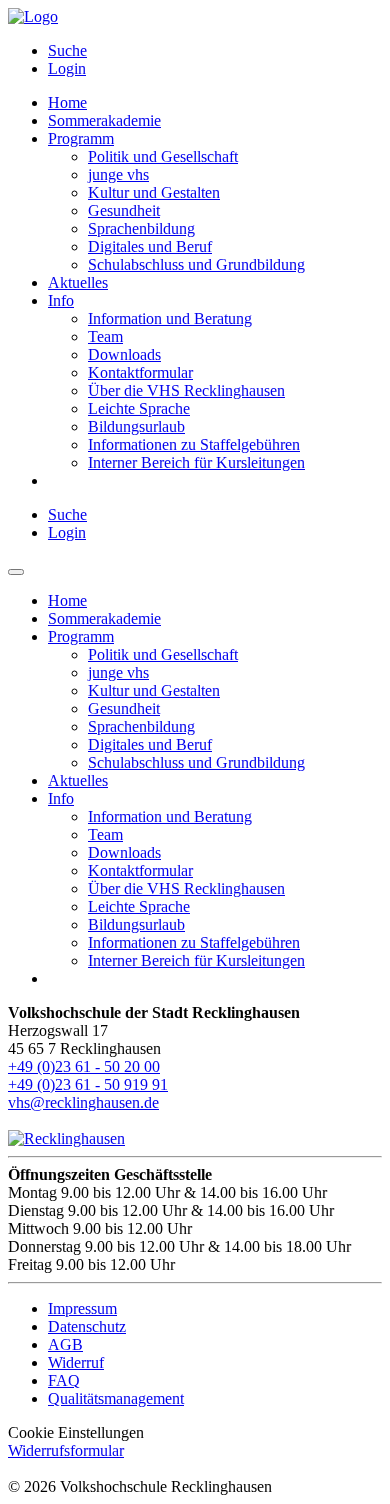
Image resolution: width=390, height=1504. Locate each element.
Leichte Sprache (139, 408)
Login (67, 68)
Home (67, 102)
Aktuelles (78, 282)
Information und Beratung (170, 318)
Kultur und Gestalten (154, 192)
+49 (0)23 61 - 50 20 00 (84, 1066)
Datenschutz (87, 1326)
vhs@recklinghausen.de (83, 1102)
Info (61, 300)
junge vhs (118, 174)
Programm (81, 138)
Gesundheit (124, 210)
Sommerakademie (104, 120)
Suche (67, 50)
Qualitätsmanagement (116, 1398)
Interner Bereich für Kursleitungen (196, 462)
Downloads (124, 354)
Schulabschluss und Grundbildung (196, 264)
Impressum (82, 1308)
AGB (65, 1344)
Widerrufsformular (66, 1450)
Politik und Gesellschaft (163, 156)
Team (105, 336)
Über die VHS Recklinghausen (186, 390)
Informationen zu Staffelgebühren (194, 444)
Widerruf (76, 1362)
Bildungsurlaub (136, 426)
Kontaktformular (140, 372)
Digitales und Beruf (150, 246)
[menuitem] (215, 51)
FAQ (64, 1380)
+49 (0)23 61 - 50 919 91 (88, 1084)
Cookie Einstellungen (76, 1432)
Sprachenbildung (141, 228)
